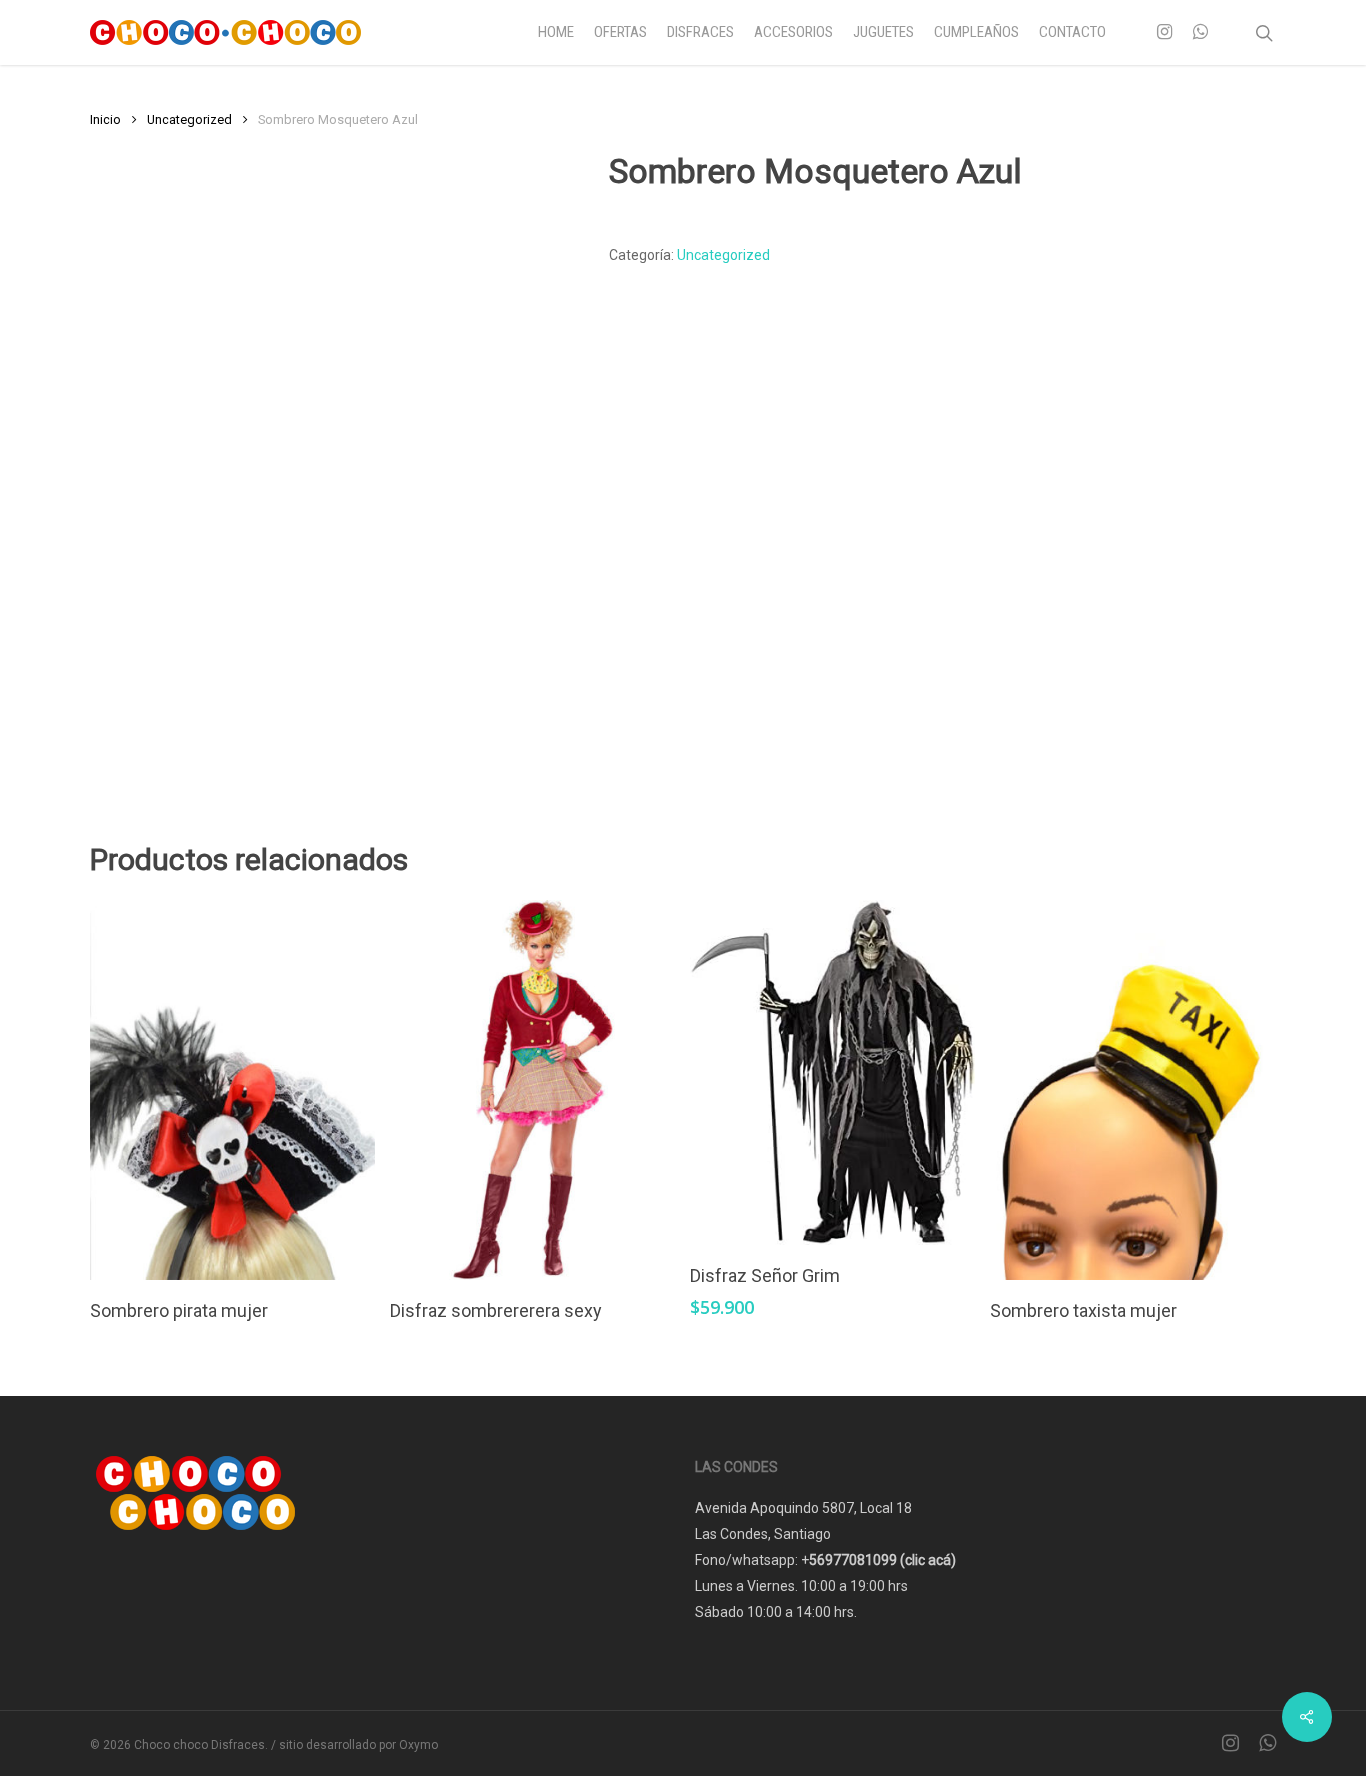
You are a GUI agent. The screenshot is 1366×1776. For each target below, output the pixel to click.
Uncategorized (189, 119)
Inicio (105, 119)
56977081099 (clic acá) (882, 1560)
